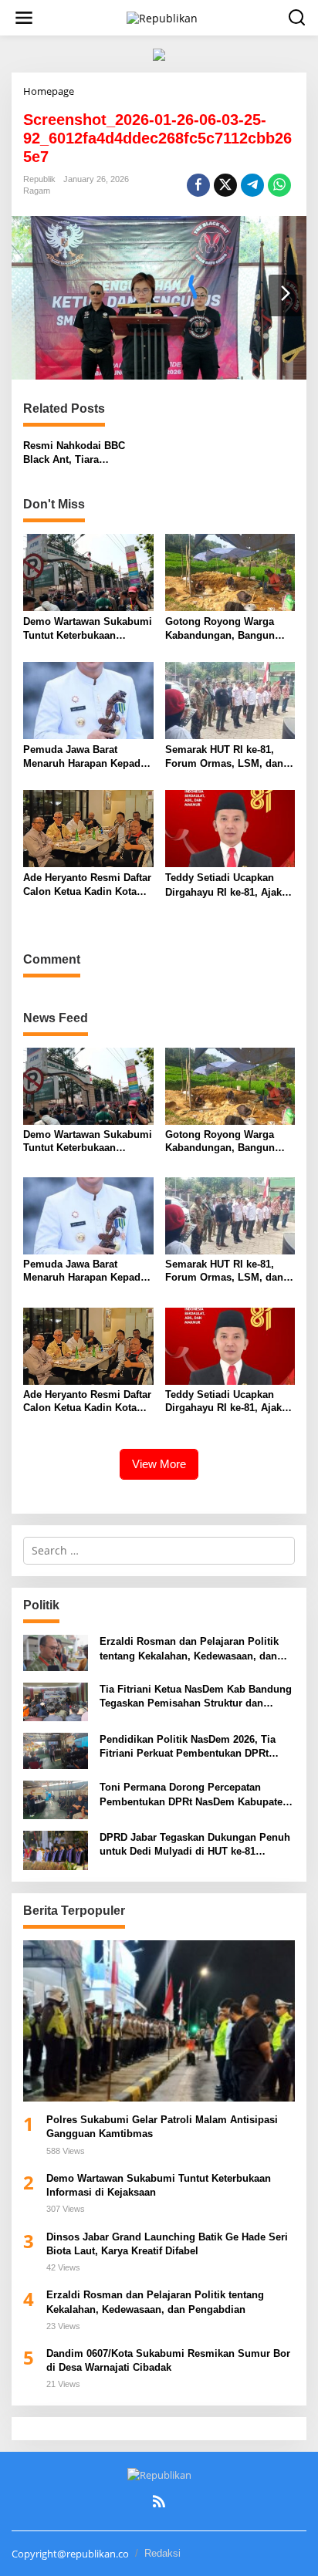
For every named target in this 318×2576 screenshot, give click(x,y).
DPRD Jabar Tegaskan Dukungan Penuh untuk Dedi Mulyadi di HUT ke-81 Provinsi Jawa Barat (195, 1845)
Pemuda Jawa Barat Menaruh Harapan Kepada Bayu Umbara (85, 757)
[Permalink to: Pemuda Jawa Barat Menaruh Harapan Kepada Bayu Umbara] (88, 699)
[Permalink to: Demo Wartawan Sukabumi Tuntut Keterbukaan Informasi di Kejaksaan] (88, 571)
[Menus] (24, 18)
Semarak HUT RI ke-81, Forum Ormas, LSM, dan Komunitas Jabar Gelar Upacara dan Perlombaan (225, 757)
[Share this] (198, 185)
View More (159, 1464)
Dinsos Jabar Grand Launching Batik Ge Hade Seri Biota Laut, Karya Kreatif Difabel (167, 2244)
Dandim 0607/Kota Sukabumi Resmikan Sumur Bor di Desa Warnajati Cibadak (168, 2360)
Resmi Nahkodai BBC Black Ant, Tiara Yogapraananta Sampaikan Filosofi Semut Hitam (87, 453)
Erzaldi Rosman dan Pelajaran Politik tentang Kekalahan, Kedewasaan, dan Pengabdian (189, 1649)
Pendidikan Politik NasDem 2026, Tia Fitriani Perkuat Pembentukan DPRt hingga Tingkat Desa (188, 1747)
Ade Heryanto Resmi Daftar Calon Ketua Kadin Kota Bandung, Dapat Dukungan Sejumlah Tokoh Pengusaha (87, 885)
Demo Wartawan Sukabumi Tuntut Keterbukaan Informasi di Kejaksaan (88, 629)
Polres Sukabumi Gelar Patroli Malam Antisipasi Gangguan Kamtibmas (162, 2127)
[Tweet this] (225, 185)
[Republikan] (162, 17)
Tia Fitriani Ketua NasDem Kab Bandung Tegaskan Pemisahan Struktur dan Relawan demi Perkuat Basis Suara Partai (196, 1697)
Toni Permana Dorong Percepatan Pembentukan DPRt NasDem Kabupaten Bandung (194, 1795)
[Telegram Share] (252, 185)
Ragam (37, 191)
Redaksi (162, 2553)
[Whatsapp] (279, 185)
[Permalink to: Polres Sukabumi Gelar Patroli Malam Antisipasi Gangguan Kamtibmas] (159, 2021)
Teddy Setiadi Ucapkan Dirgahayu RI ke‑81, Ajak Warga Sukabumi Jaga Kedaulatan (223, 885)
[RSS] (159, 2501)
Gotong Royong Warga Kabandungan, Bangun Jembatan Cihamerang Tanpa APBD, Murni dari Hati (223, 629)
